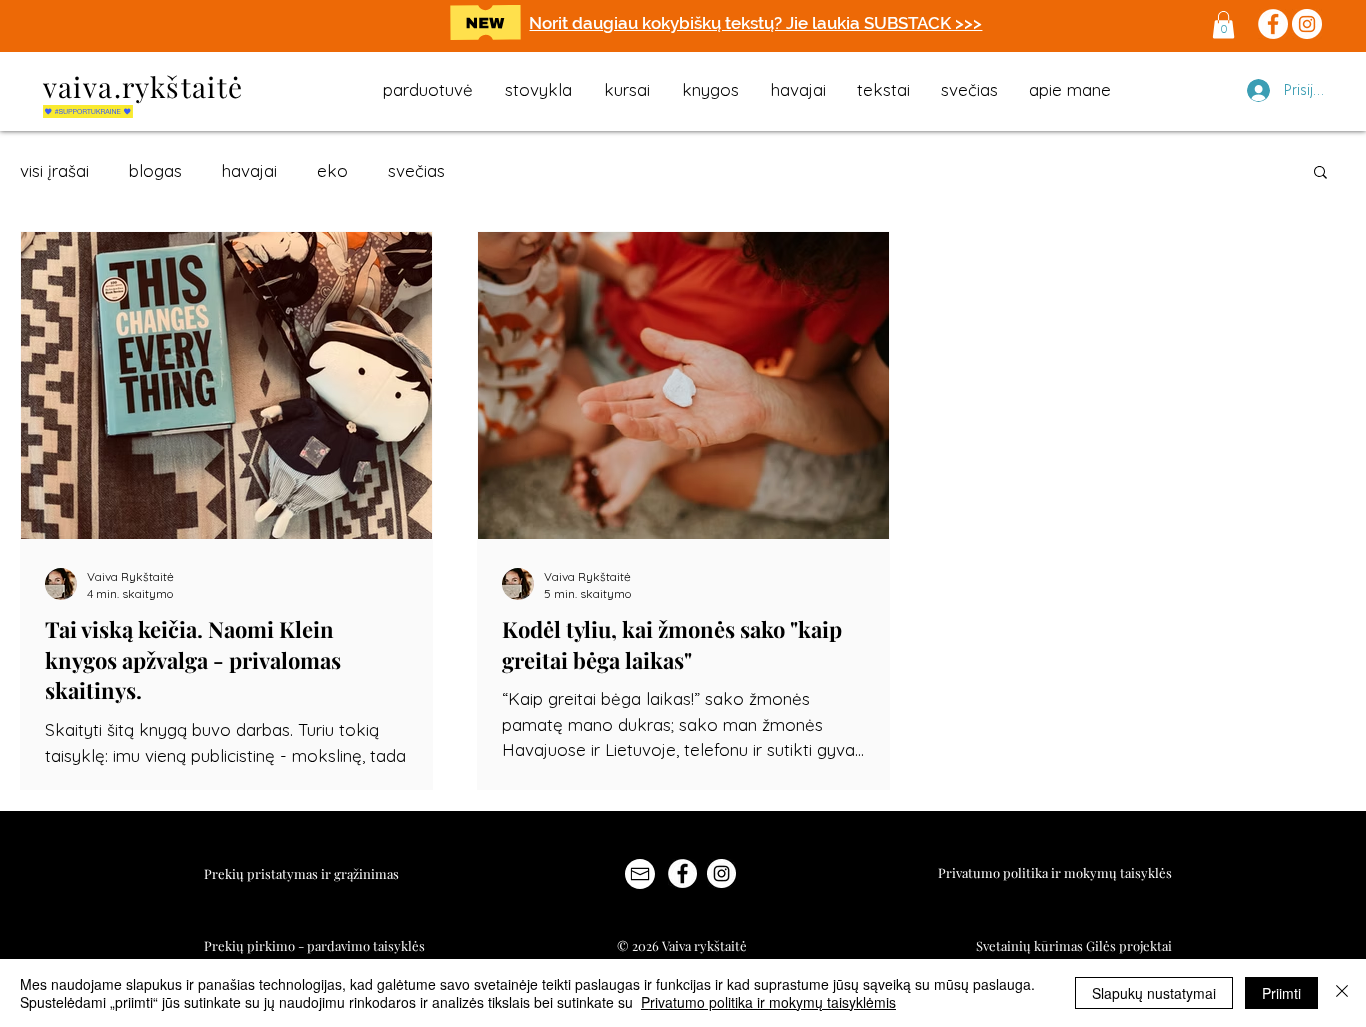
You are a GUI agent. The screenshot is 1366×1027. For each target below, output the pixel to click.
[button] (1223, 24)
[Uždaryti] (1342, 993)
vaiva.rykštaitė (143, 86)
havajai (249, 170)
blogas (155, 170)
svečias (416, 170)
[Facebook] (1273, 24)
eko (332, 170)
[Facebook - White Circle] (682, 873)
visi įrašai (54, 170)
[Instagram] (1307, 24)
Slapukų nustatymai (1154, 993)
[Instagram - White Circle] (721, 873)
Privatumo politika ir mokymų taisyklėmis (768, 1002)
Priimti (1281, 993)
